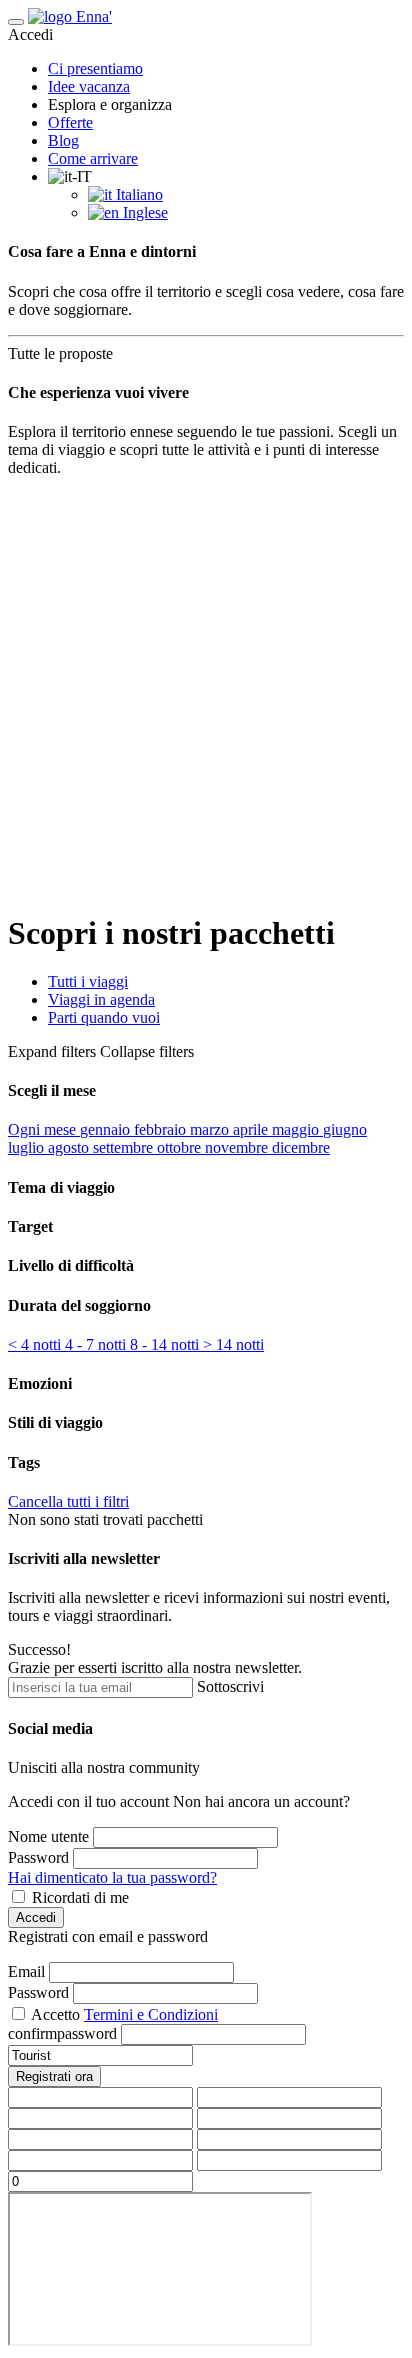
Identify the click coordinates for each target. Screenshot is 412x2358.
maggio (297, 1129)
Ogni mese (44, 1129)
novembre (238, 1147)
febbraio (162, 1129)
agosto (70, 1147)
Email (26, 1971)
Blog (63, 140)
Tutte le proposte (66, 353)
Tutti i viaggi (88, 981)
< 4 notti (36, 1344)
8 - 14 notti (166, 1344)
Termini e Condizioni (151, 2014)
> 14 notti (233, 1344)
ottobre (181, 1147)
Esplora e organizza (110, 104)
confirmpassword (62, 2033)
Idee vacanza (89, 86)
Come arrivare (93, 158)
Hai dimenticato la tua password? (112, 1877)
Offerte (70, 122)
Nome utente (48, 1836)
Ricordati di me (80, 1897)
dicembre (301, 1147)
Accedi (36, 1917)
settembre (125, 1147)
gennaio (107, 1129)
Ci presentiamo (95, 68)
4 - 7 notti (97, 1344)
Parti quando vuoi (104, 1017)
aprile (252, 1129)
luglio (28, 1147)
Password (38, 1857)
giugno (345, 1129)
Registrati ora (54, 2076)
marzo (211, 1129)
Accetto (55, 2014)
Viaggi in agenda (101, 999)
